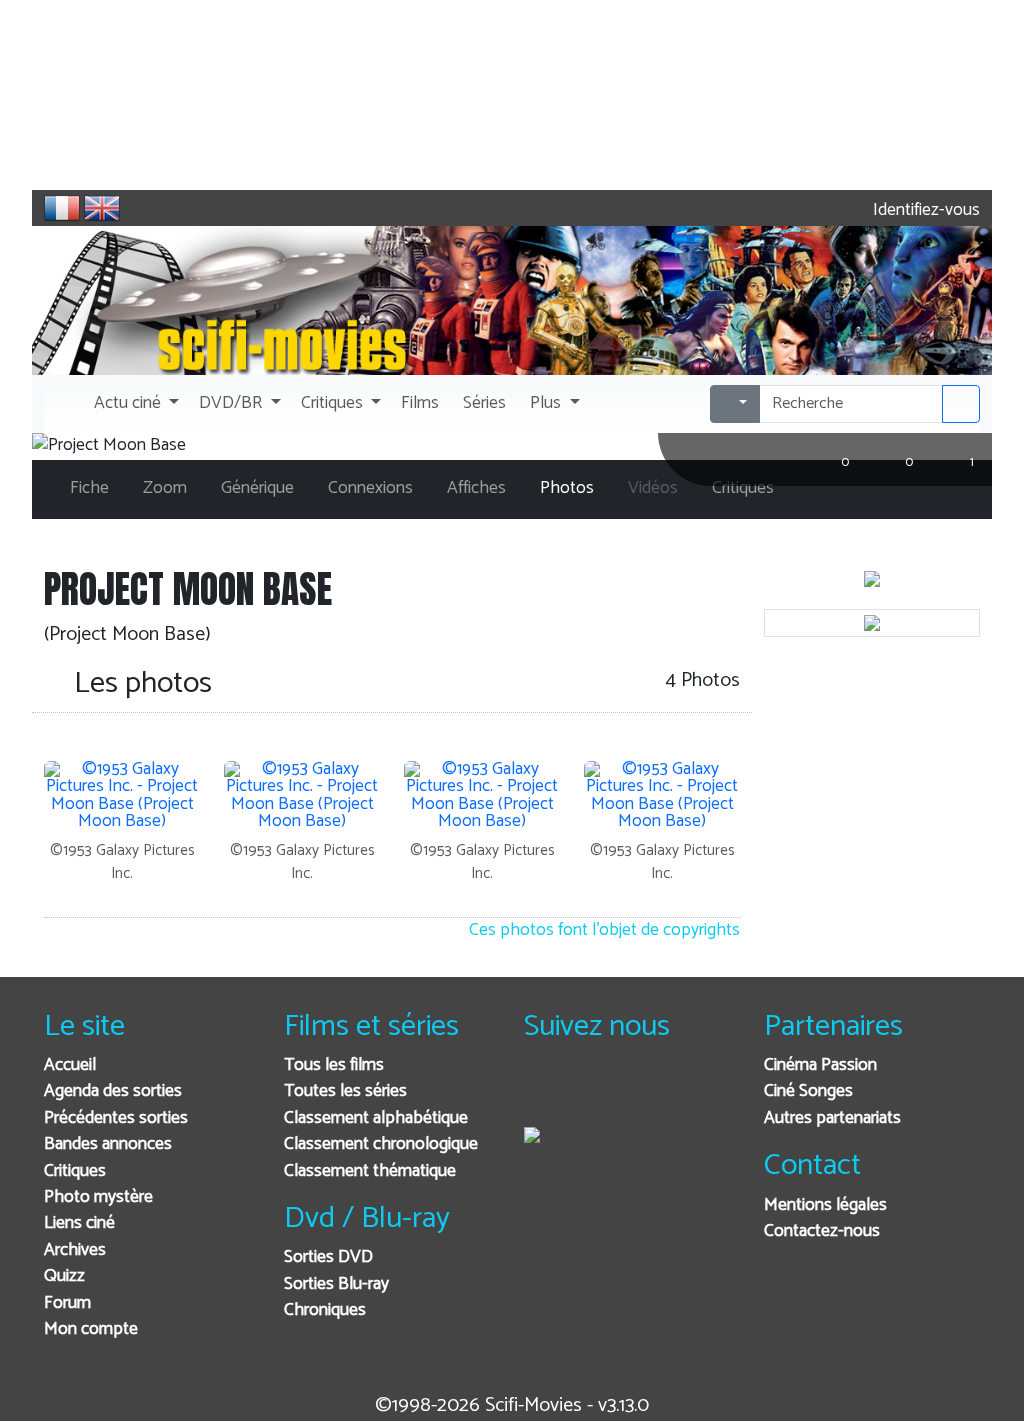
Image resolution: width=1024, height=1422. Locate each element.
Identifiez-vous (924, 210)
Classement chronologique (381, 1144)
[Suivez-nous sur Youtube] (642, 1092)
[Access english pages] (102, 208)
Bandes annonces (108, 1144)
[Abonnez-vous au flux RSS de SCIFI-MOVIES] (691, 1092)
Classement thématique (370, 1171)
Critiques (75, 1171)
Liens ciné (79, 1223)
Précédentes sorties (116, 1118)
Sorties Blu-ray (336, 1284)
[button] (134, 404)
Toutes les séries (345, 1091)
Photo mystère (98, 1197)
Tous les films (334, 1065)
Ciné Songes (808, 1091)
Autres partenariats (832, 1118)
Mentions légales (825, 1205)
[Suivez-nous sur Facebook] (544, 1092)
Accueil (70, 1065)
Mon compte (91, 1329)
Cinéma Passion (820, 1065)
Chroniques (325, 1310)
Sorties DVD (328, 1257)
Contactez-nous (822, 1231)
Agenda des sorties (113, 1091)
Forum (67, 1303)
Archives (75, 1250)
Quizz (64, 1276)
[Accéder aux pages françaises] (62, 208)
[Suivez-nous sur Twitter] (593, 1092)
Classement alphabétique (376, 1118)
